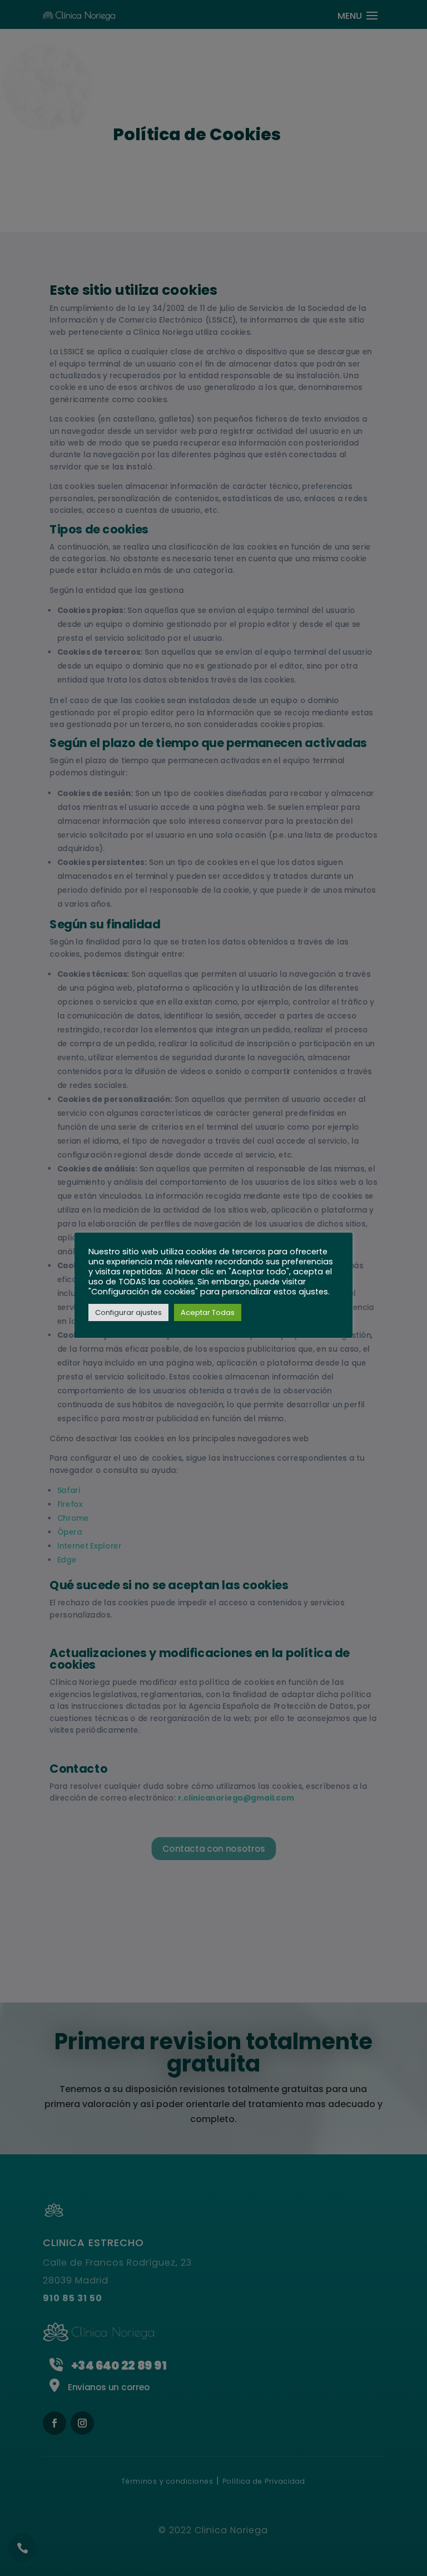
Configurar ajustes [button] (128, 1312)
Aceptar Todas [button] (208, 1312)
